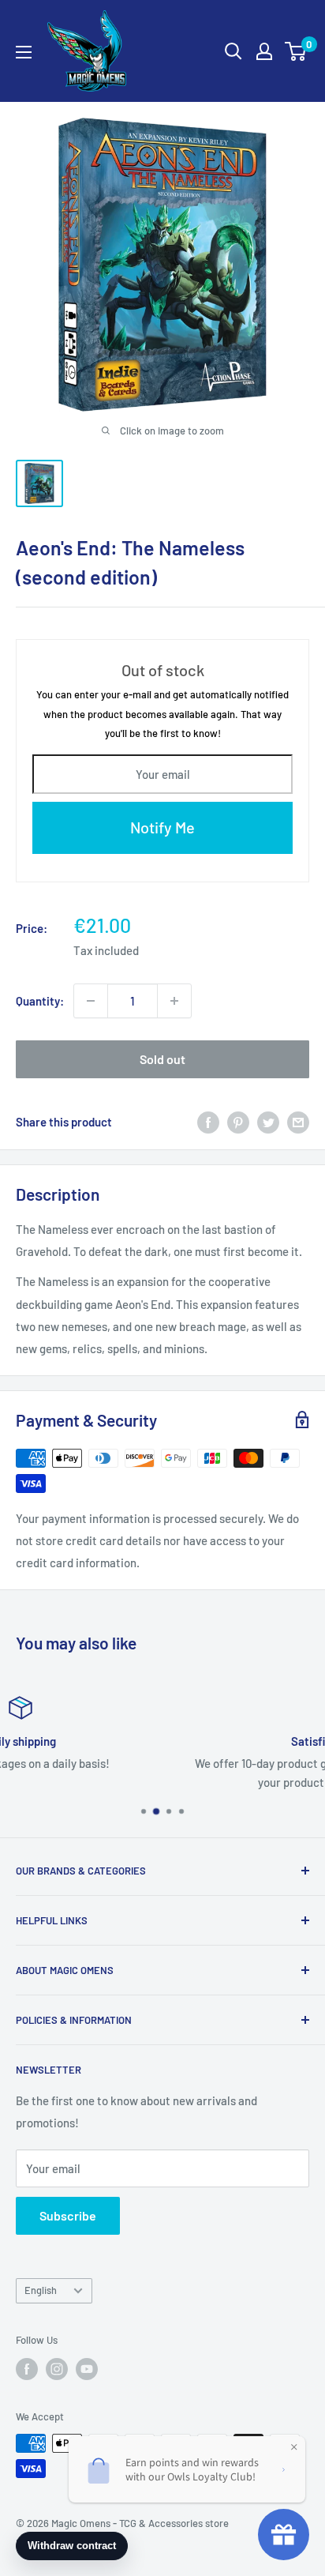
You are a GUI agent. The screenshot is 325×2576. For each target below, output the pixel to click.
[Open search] (233, 51)
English (41, 2290)
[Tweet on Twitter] (268, 1122)
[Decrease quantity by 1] (91, 1001)
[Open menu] (24, 52)
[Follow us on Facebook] (27, 2369)
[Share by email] (298, 1122)
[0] (296, 51)
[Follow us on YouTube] (87, 2369)
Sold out (162, 1059)
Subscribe (68, 2215)
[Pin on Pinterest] (238, 1122)
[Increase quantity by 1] (174, 1001)
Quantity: (40, 1001)
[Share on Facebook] (208, 1122)
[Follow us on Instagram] (57, 2369)
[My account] (264, 51)
